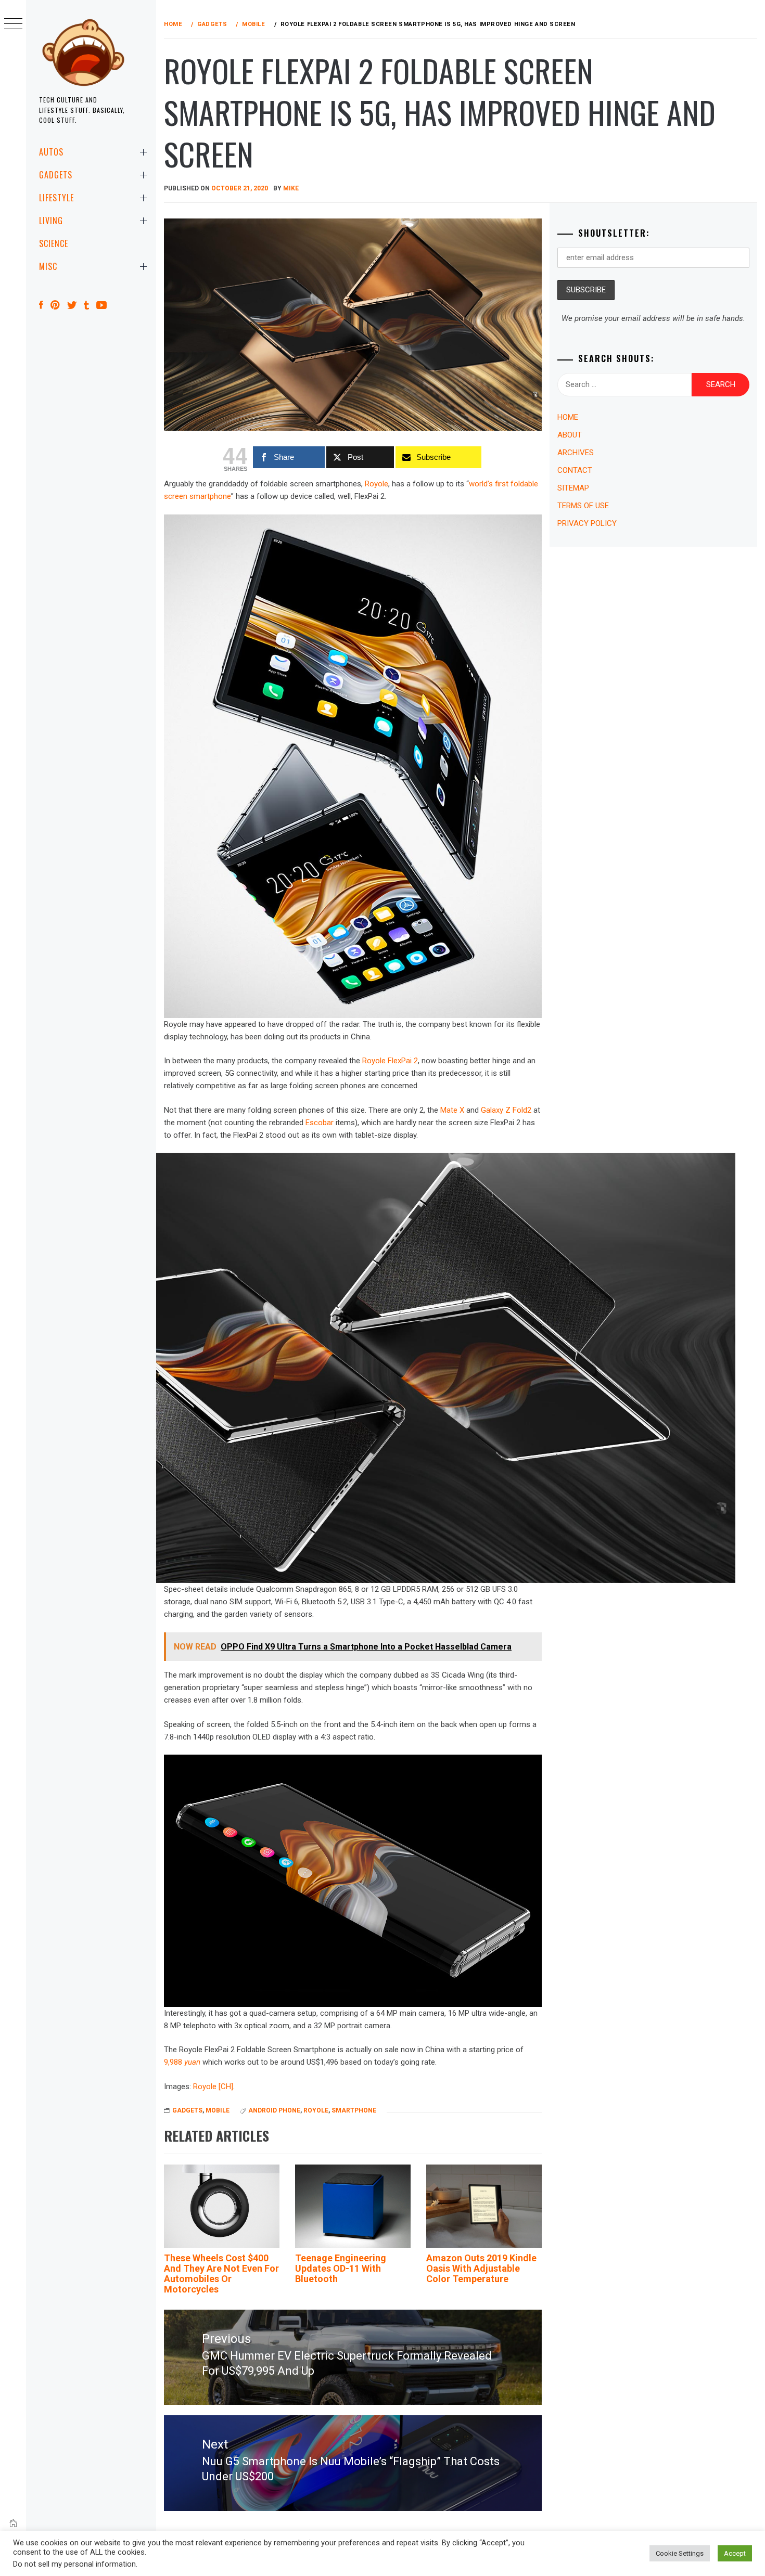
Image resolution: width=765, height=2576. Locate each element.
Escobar (320, 1123)
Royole (377, 484)
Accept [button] (735, 2553)
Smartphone (354, 2110)
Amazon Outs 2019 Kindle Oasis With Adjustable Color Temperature (481, 2268)
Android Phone (274, 2110)
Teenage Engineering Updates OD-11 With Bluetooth (341, 2268)
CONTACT (575, 470)
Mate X (452, 1110)
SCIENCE (54, 243)
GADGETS (56, 175)
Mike (291, 188)
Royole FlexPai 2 (390, 1061)
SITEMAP (573, 488)
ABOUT (570, 435)
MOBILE (218, 2110)
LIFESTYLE (56, 198)
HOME (568, 417)
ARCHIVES (576, 453)
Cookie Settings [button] (680, 2553)
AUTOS (51, 152)
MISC (48, 266)
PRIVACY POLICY (587, 523)
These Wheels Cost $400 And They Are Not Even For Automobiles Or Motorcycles (221, 2273)
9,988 (182, 2062)
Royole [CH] (213, 2086)
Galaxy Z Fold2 (506, 1110)
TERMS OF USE (583, 506)
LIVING (51, 221)
